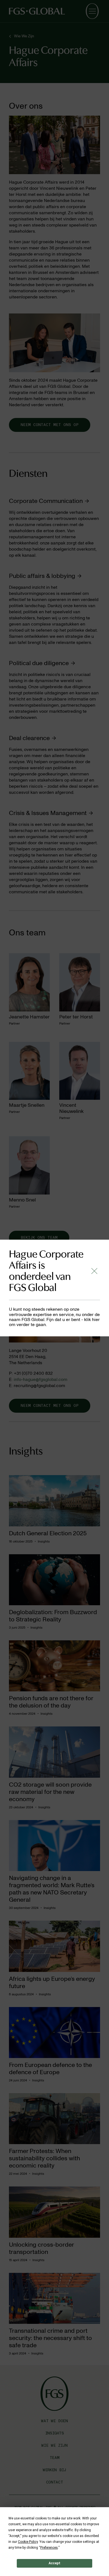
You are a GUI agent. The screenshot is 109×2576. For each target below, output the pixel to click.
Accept (54, 2563)
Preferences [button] (49, 2548)
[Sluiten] (94, 1271)
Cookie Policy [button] (28, 2542)
